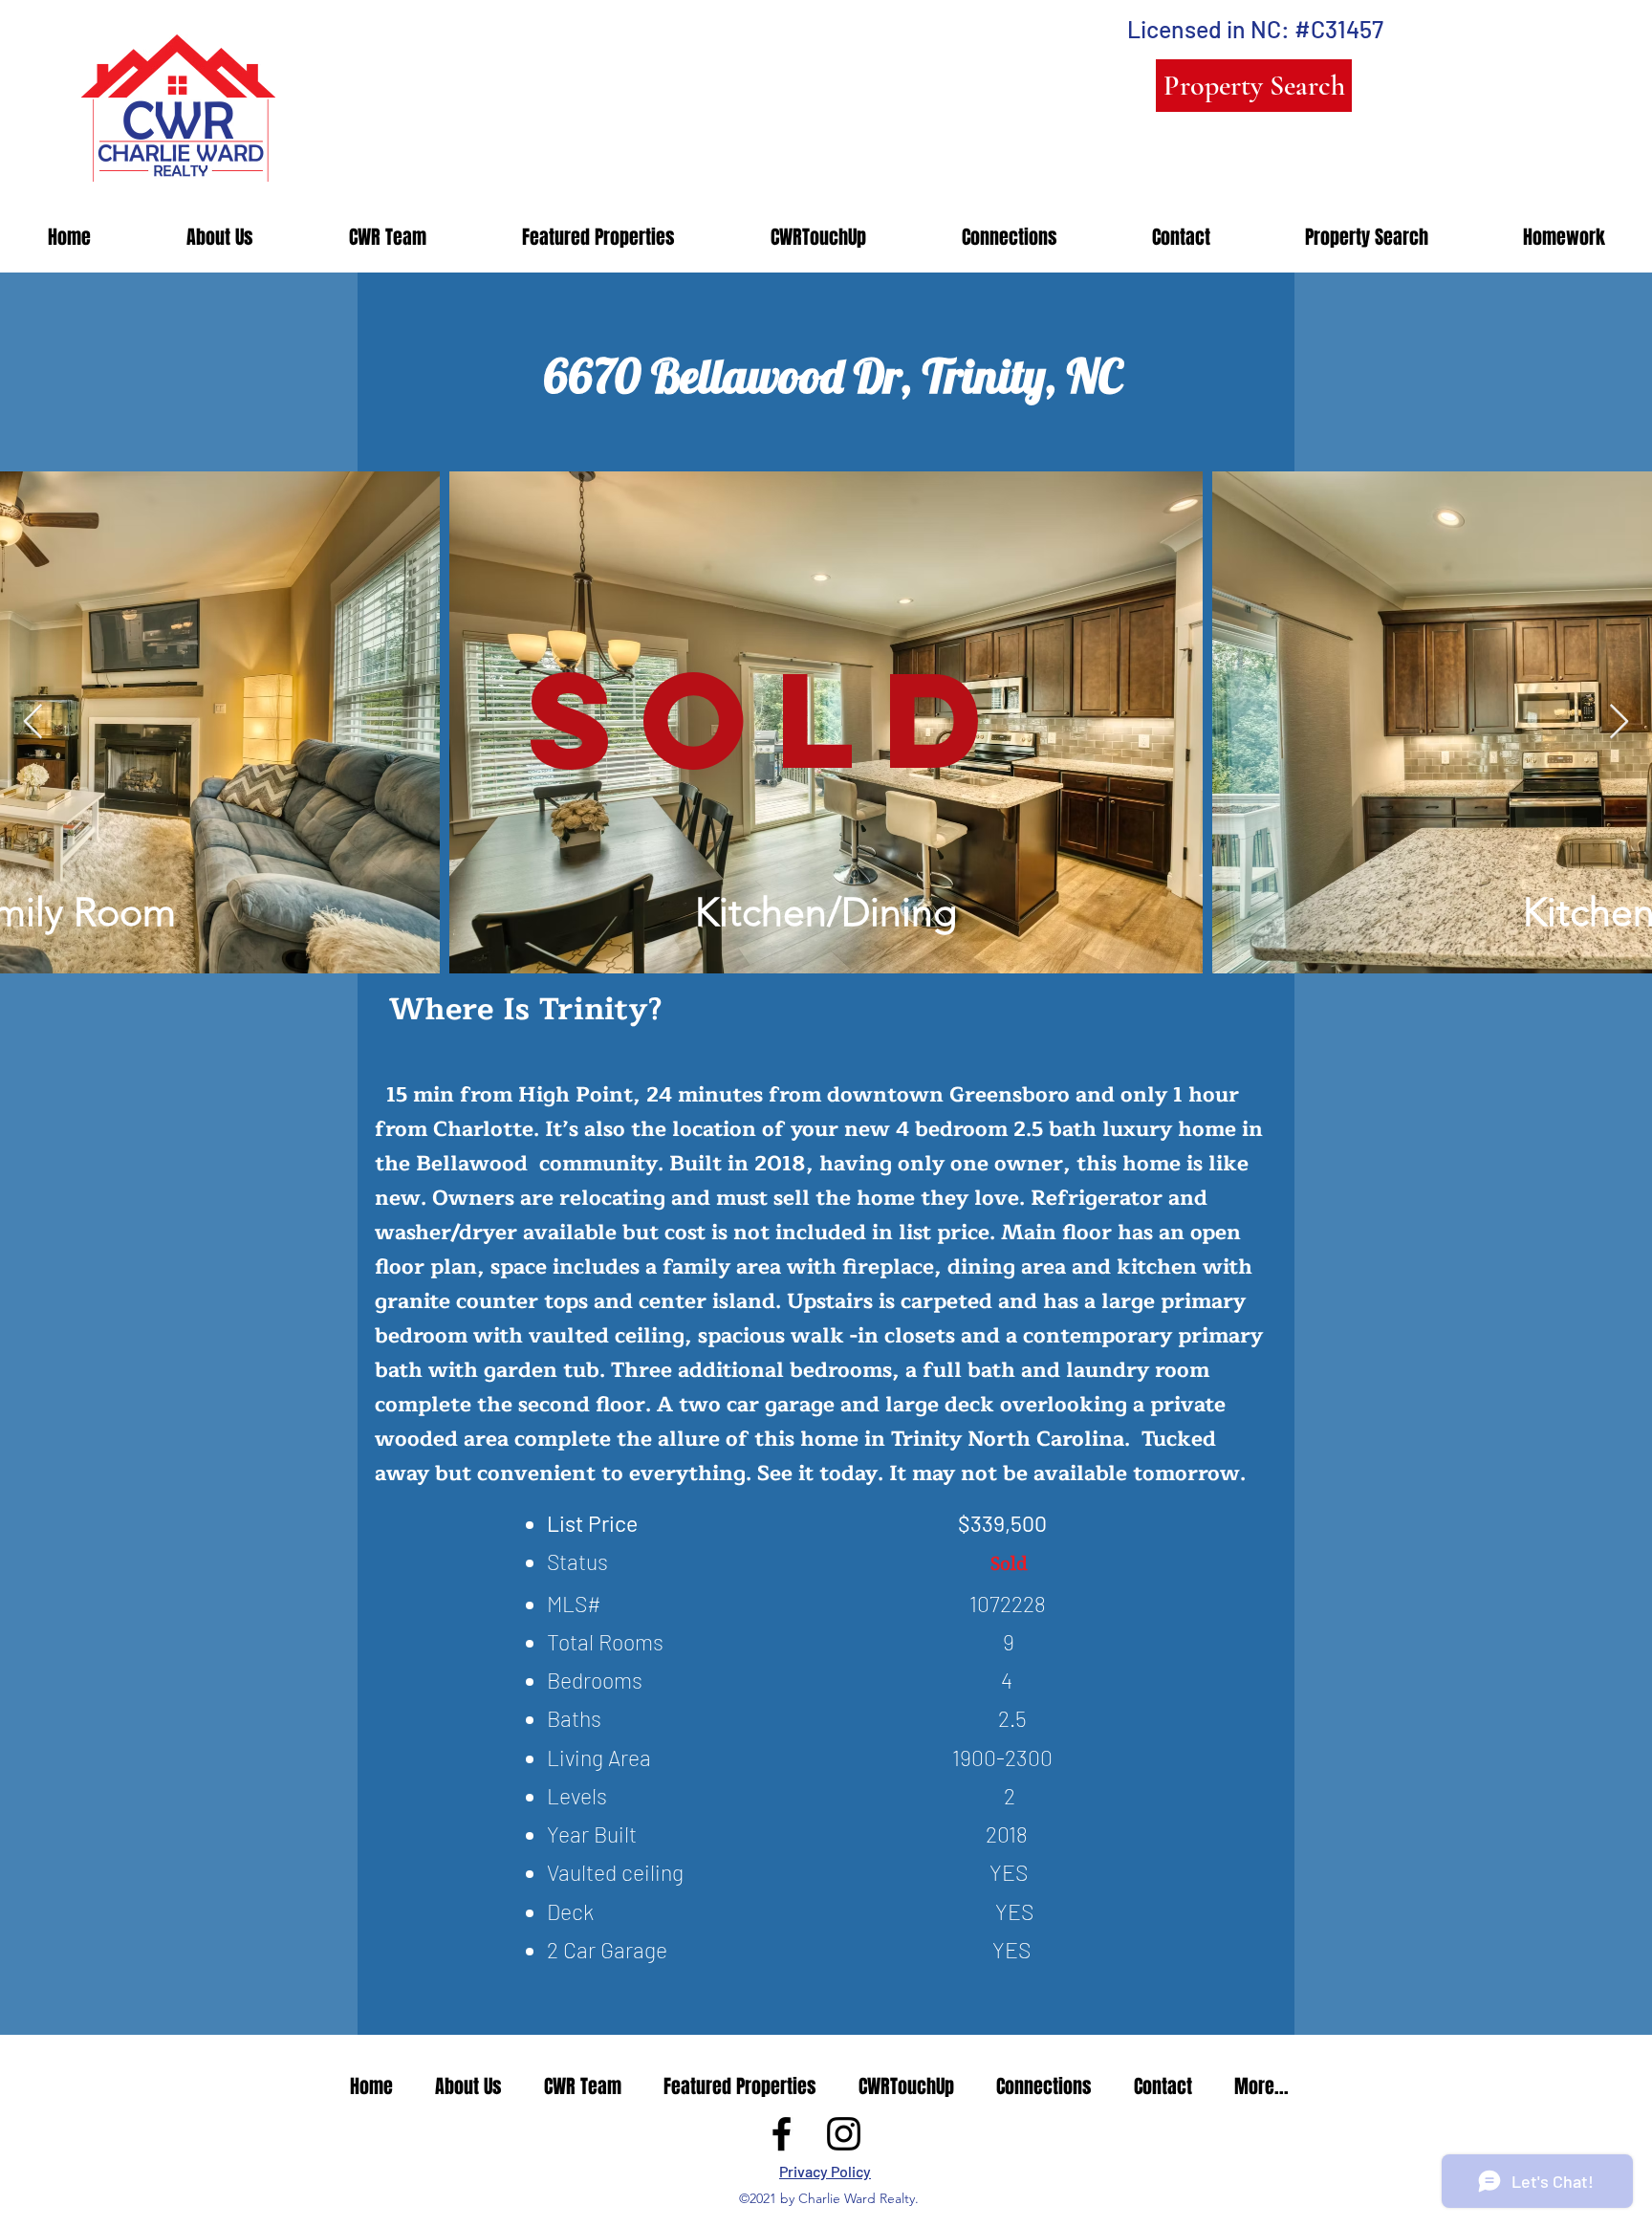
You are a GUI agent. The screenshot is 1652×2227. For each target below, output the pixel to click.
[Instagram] (844, 2134)
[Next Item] (1619, 722)
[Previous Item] (33, 722)
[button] (598, 238)
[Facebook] (782, 2134)
